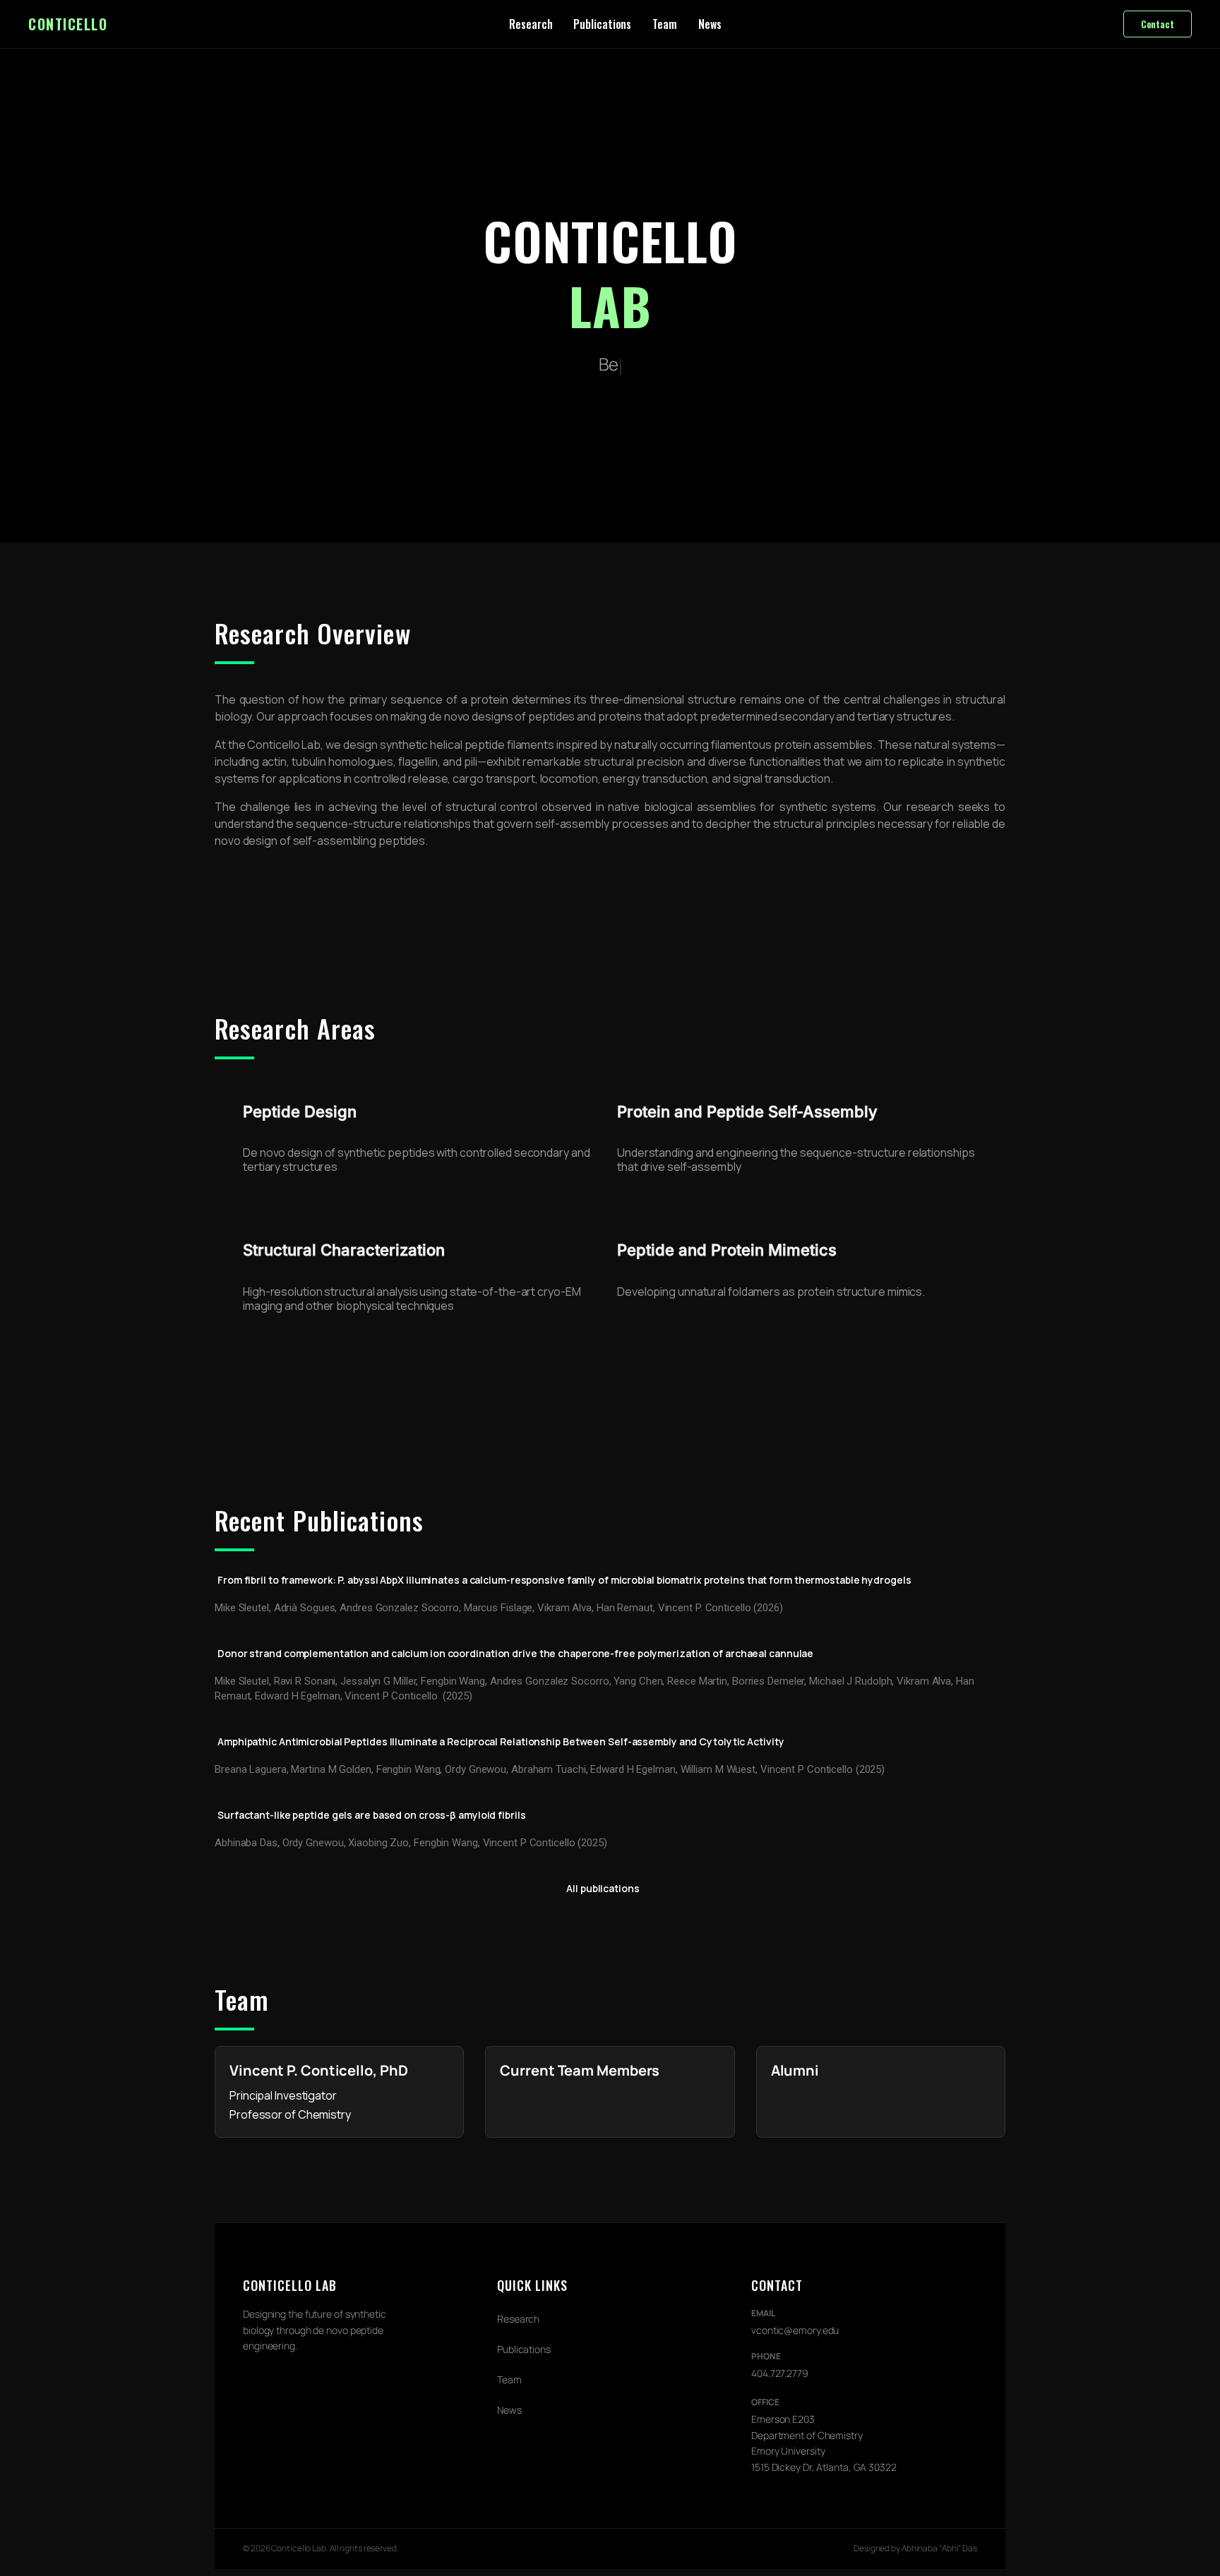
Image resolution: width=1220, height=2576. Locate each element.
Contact (1158, 24)
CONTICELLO (68, 24)
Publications (602, 24)
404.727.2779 (780, 2373)
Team (665, 24)
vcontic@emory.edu (795, 2330)
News (710, 24)
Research (531, 24)
